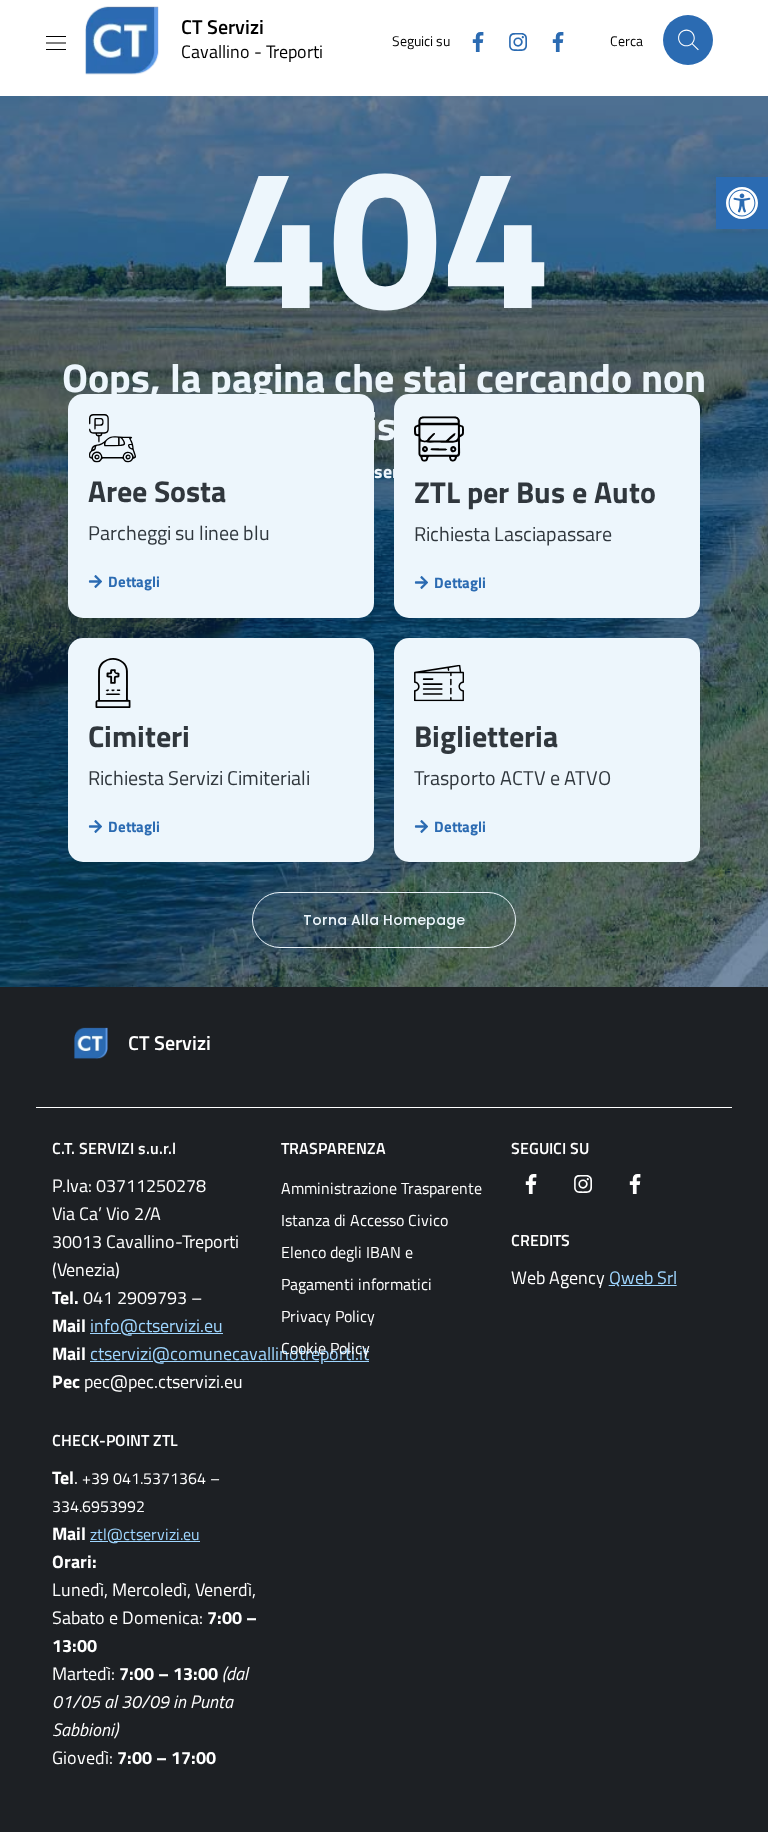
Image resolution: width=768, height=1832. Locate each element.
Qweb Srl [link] (643, 1277)
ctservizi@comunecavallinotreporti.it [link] (229, 1353)
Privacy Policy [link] (328, 1316)
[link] (742, 203)
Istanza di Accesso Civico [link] (364, 1220)
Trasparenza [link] (333, 1148)
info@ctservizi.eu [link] (156, 1325)
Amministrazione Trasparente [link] (381, 1188)
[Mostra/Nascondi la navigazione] (56, 43)
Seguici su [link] (550, 1148)
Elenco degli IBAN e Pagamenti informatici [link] (356, 1268)
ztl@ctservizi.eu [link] (145, 1534)
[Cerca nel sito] (688, 40)
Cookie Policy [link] (325, 1348)
